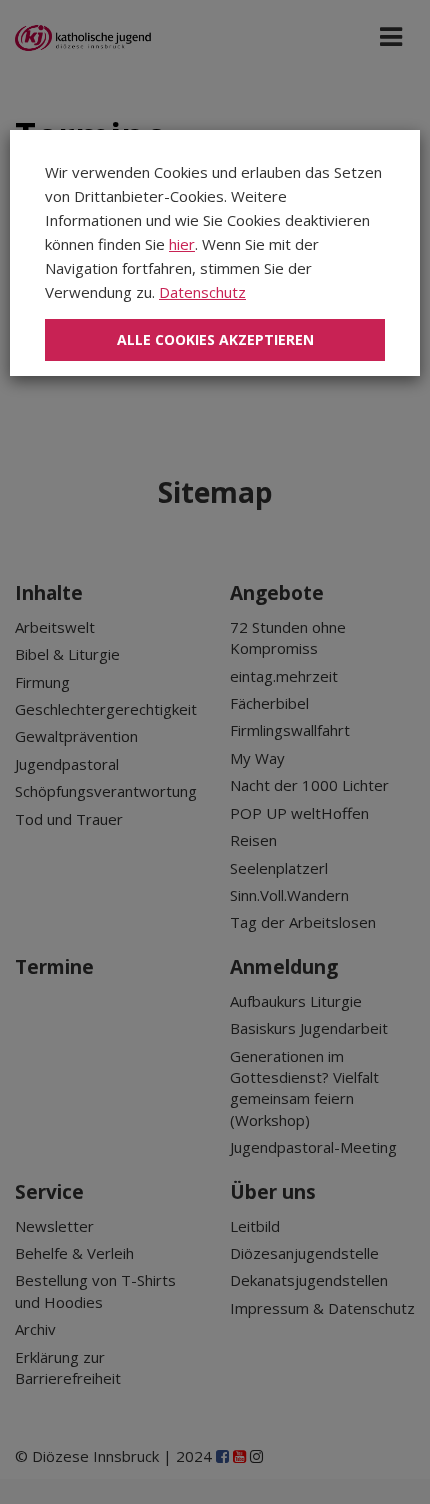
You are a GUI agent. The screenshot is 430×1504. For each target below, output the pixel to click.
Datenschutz (202, 292)
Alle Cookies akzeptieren (215, 339)
